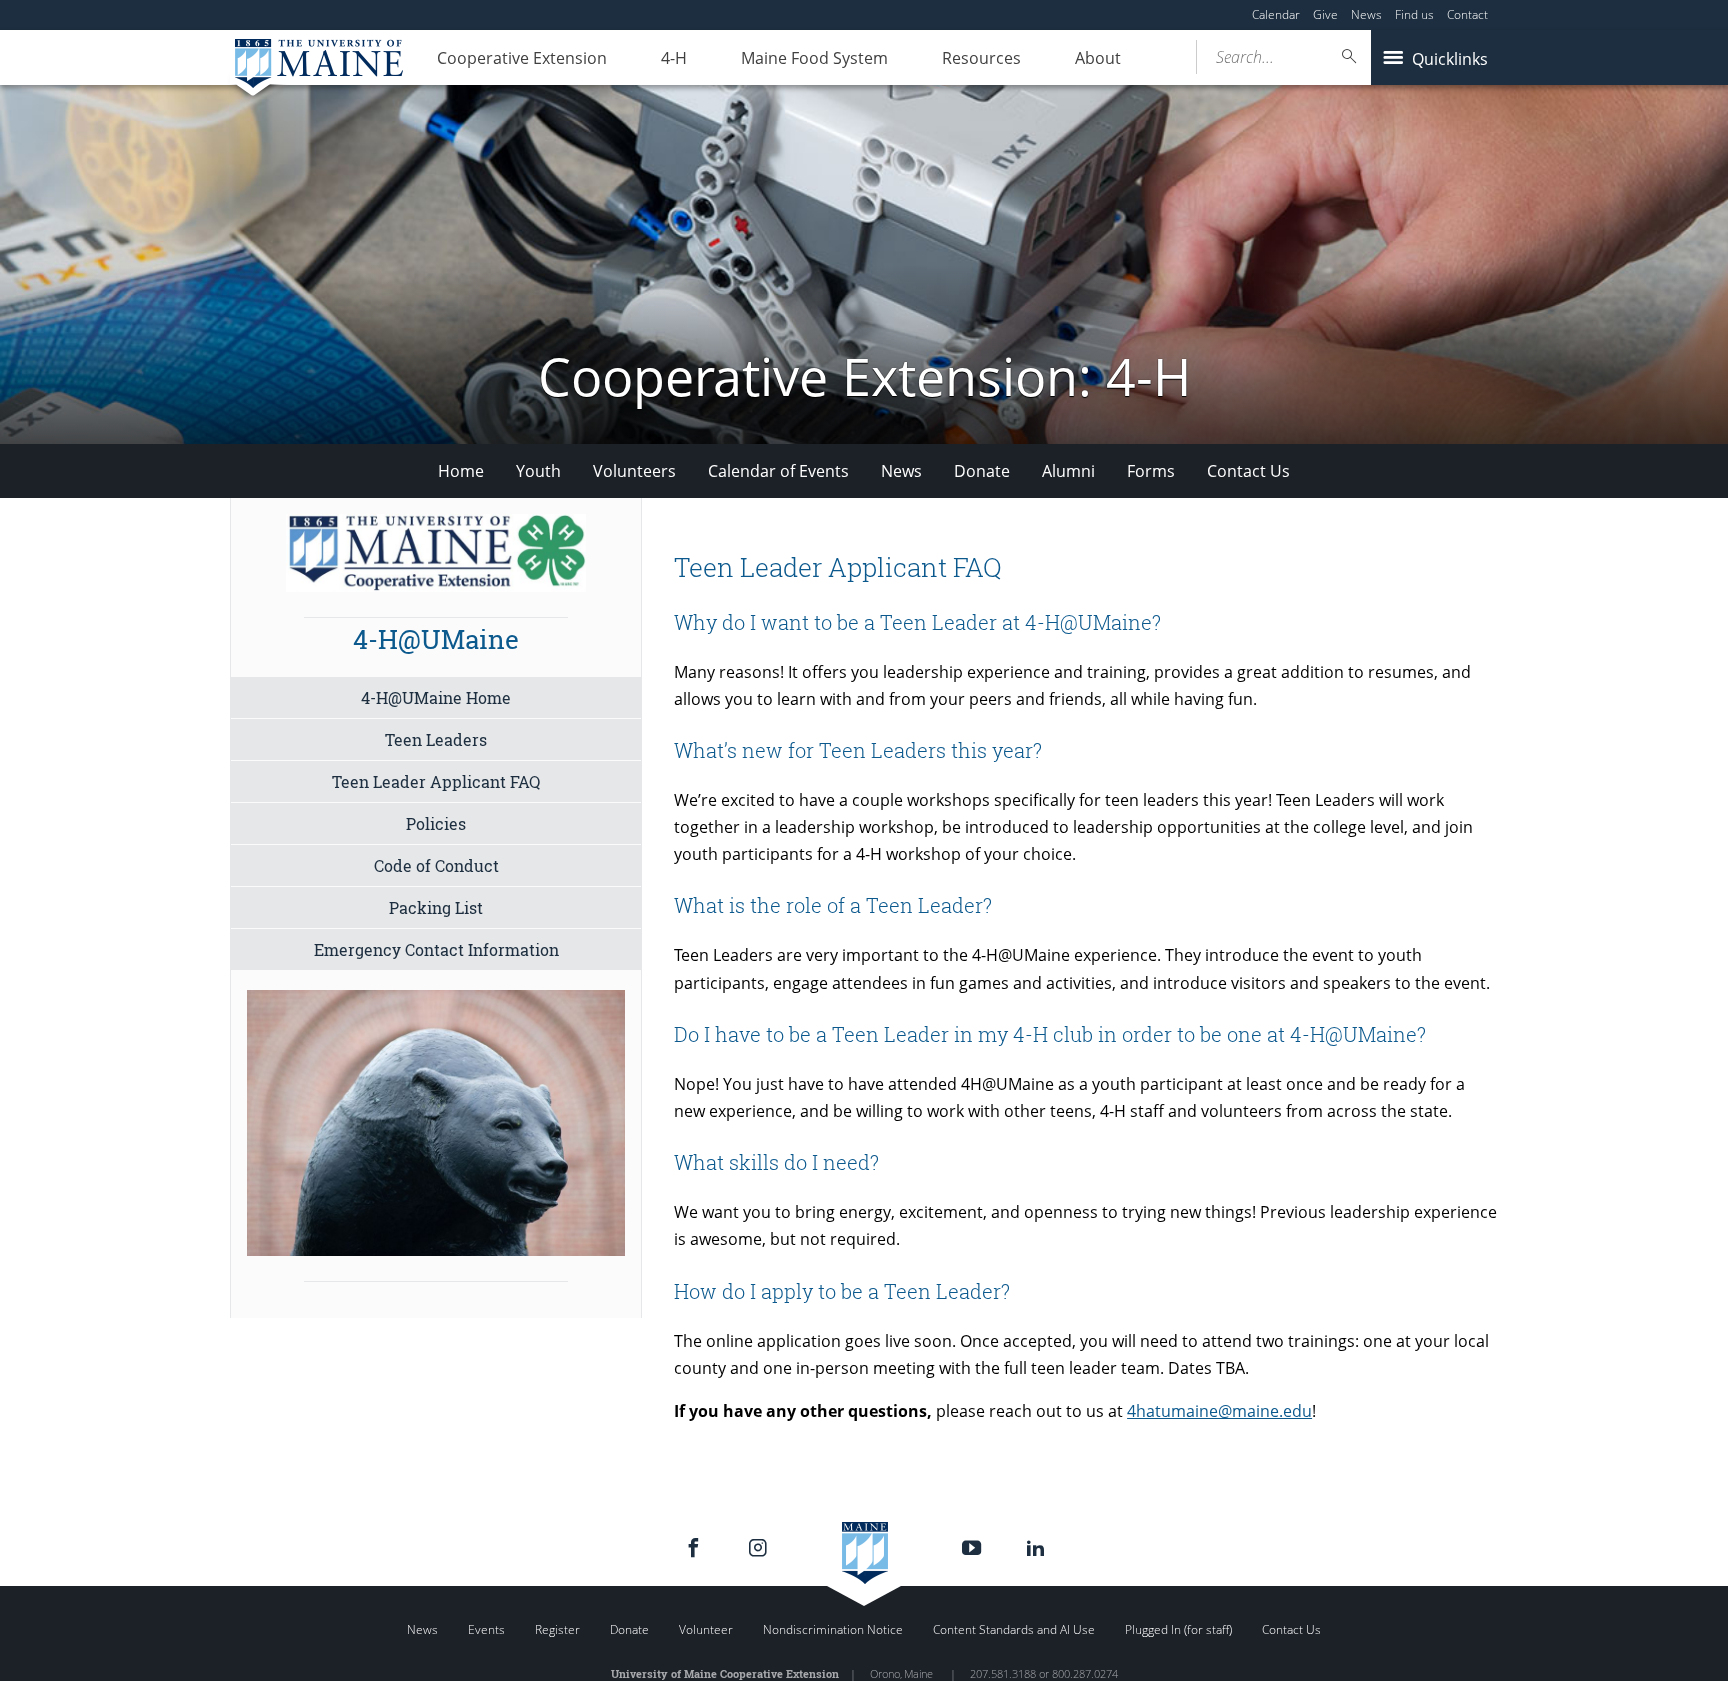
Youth (538, 471)
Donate (982, 471)
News (1366, 14)
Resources (981, 58)
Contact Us (1248, 471)
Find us (1414, 14)
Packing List (436, 907)
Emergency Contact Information (436, 949)
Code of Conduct (436, 865)
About (1098, 58)
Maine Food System (814, 58)
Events (486, 1629)
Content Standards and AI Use (1014, 1629)
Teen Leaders (436, 739)
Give (1325, 14)
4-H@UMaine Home (436, 697)
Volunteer (706, 1629)
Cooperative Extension (522, 58)
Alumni (1068, 471)
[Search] (1350, 56)
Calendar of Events (778, 471)
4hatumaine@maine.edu (1219, 1411)
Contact (1467, 14)
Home (461, 471)
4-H (674, 58)
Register (557, 1629)
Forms (1151, 471)
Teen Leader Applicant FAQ (436, 781)
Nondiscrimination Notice (833, 1629)
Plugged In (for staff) (1178, 1629)
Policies (436, 823)
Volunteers (634, 471)
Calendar (1276, 14)
